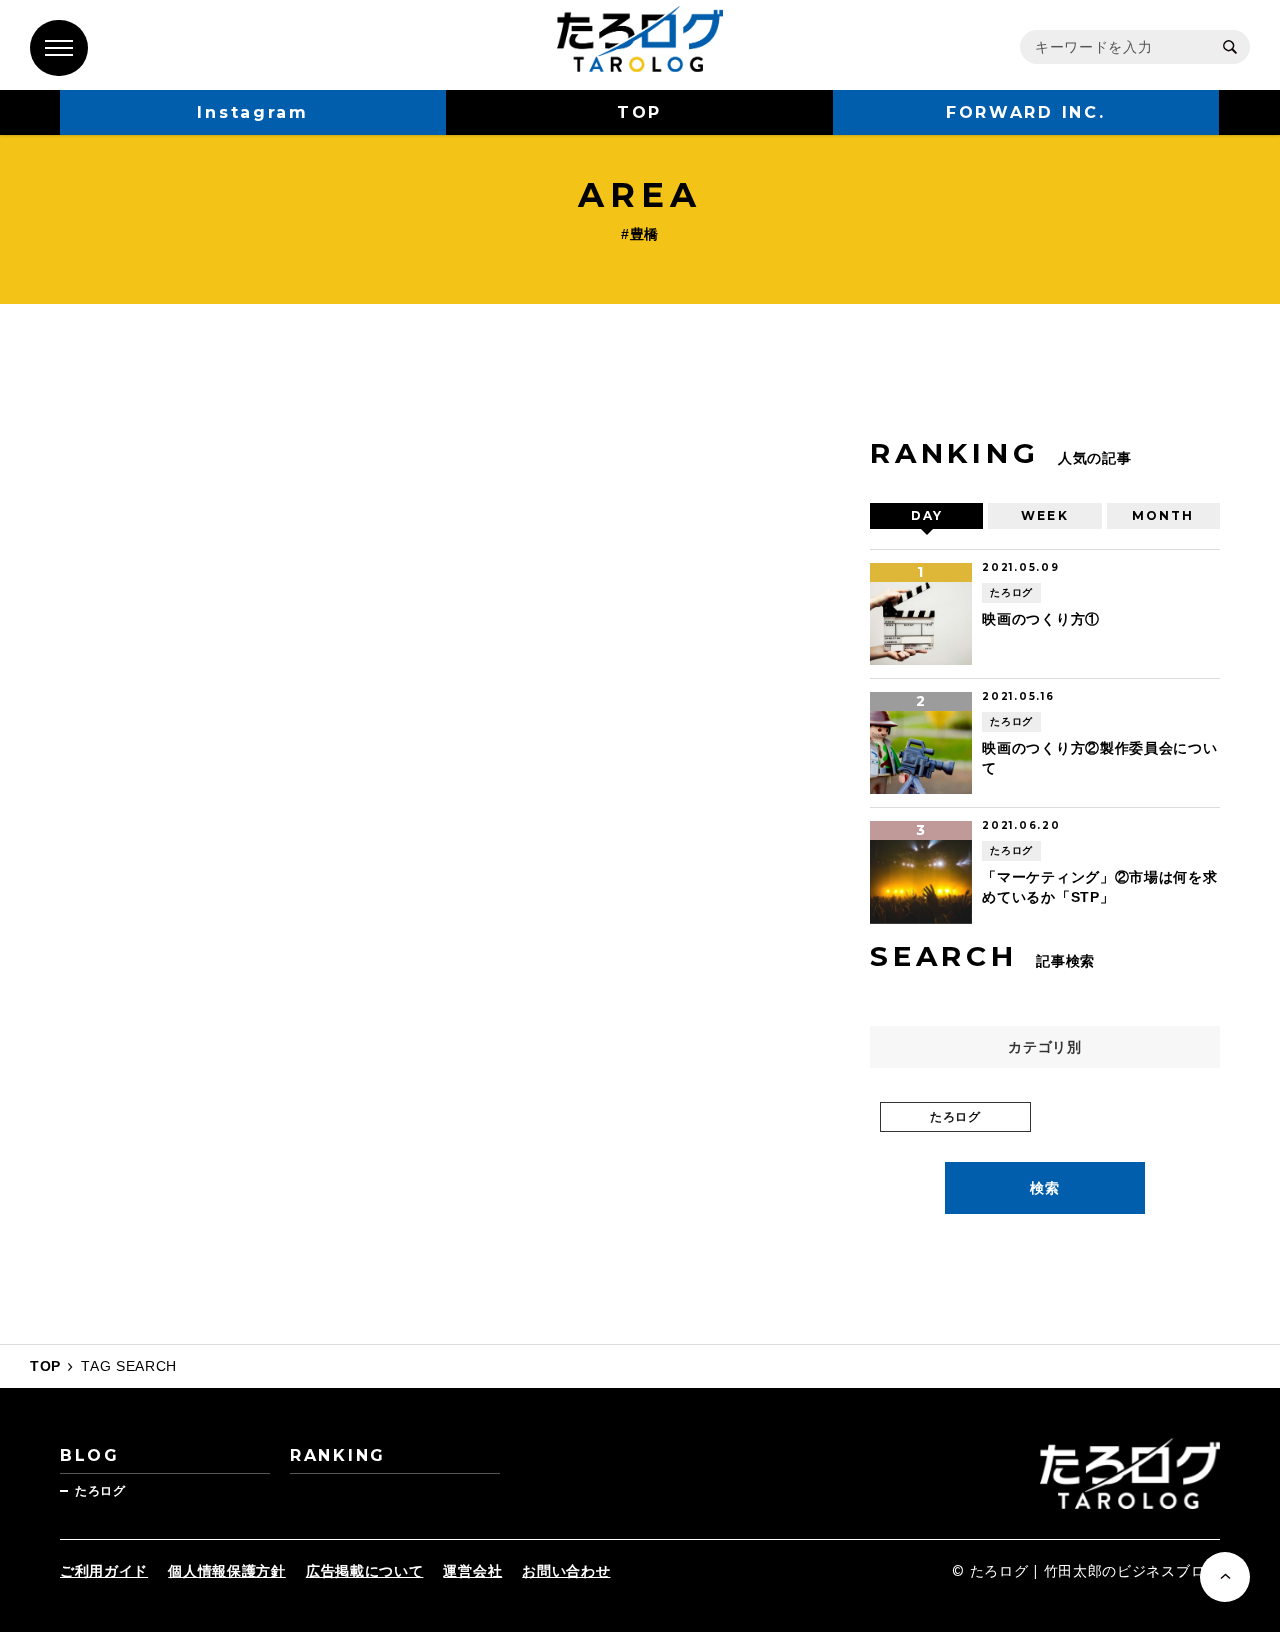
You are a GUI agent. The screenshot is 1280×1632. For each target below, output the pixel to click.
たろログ (100, 1491)
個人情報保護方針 (227, 1571)
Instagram (252, 112)
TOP (639, 112)
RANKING (338, 1455)
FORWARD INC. (1026, 112)
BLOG (90, 1455)
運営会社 (472, 1571)
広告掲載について (365, 1571)
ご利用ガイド (104, 1571)
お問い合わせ (566, 1571)
